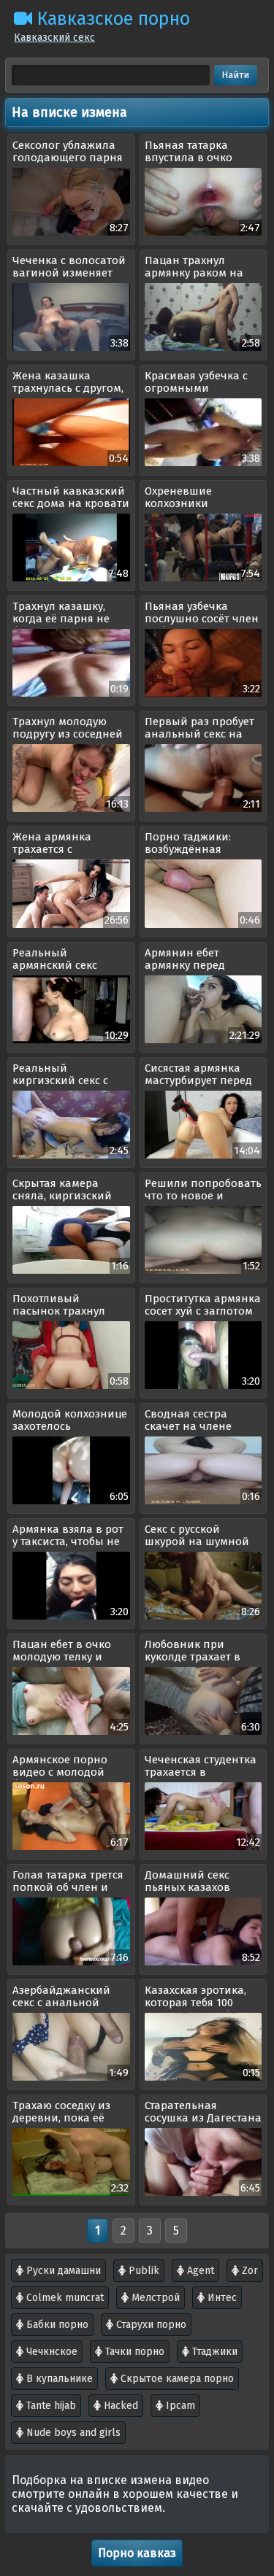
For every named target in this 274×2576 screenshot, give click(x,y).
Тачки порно (133, 2352)
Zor (248, 2271)
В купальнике (58, 2379)
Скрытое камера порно (176, 2379)
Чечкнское (50, 2352)
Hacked (119, 2406)
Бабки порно (56, 2325)
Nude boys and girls (72, 2433)
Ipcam (179, 2406)
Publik (142, 2271)
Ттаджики (213, 2352)
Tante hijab (50, 2406)
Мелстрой (154, 2298)
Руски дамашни (62, 2271)
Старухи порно (150, 2325)
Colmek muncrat (64, 2298)
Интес (221, 2298)
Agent (199, 2271)
